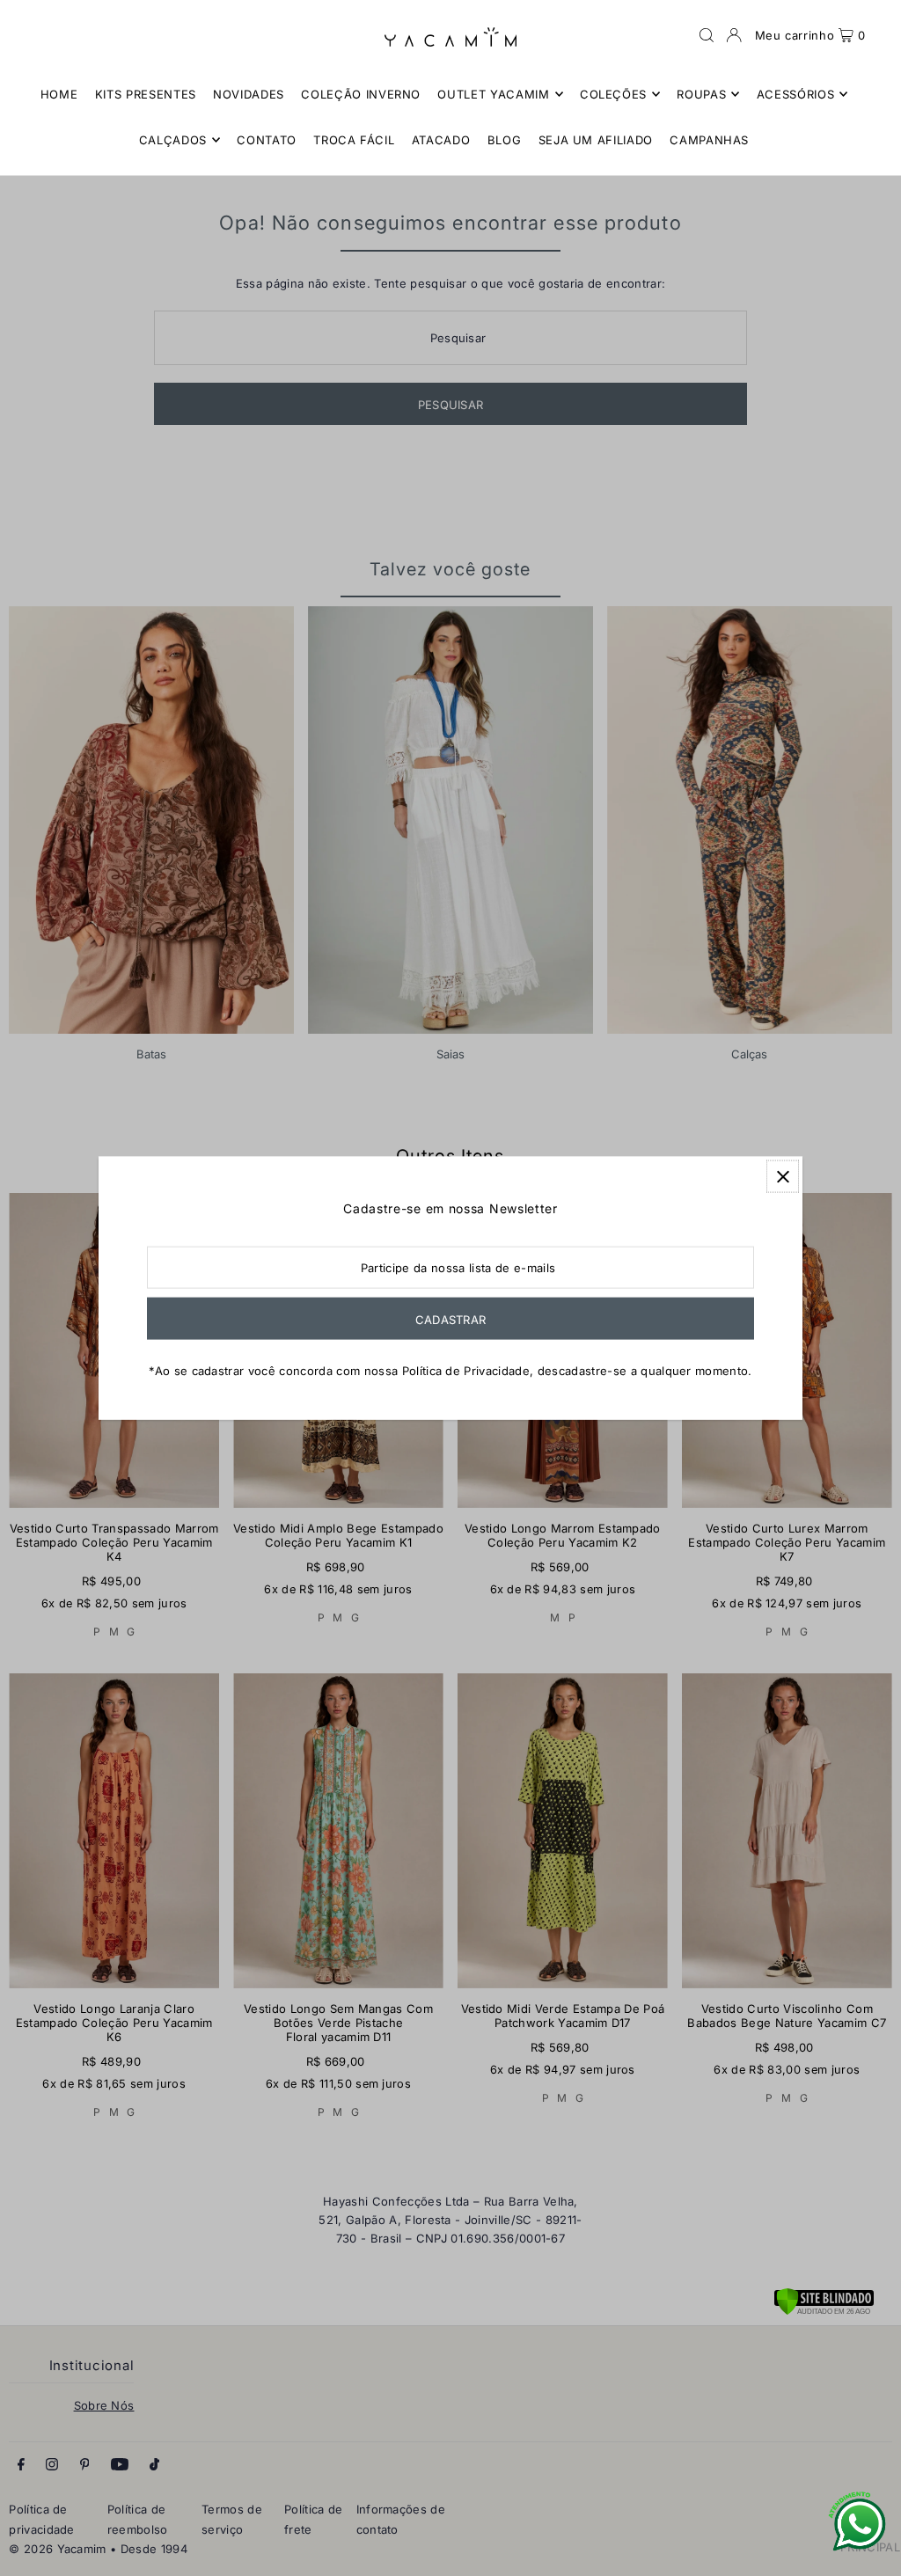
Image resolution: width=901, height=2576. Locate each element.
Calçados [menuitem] (173, 140)
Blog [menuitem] (505, 140)
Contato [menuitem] (267, 140)
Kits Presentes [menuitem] (146, 94)
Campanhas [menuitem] (709, 140)
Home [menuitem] (59, 94)
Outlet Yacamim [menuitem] (493, 94)
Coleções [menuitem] (613, 94)
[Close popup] (783, 1177)
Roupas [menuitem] (701, 94)
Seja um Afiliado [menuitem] (596, 140)
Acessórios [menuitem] (796, 94)
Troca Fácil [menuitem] (354, 140)
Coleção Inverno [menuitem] (361, 94)
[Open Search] (707, 35)
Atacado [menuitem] (441, 140)
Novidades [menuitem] (249, 94)
